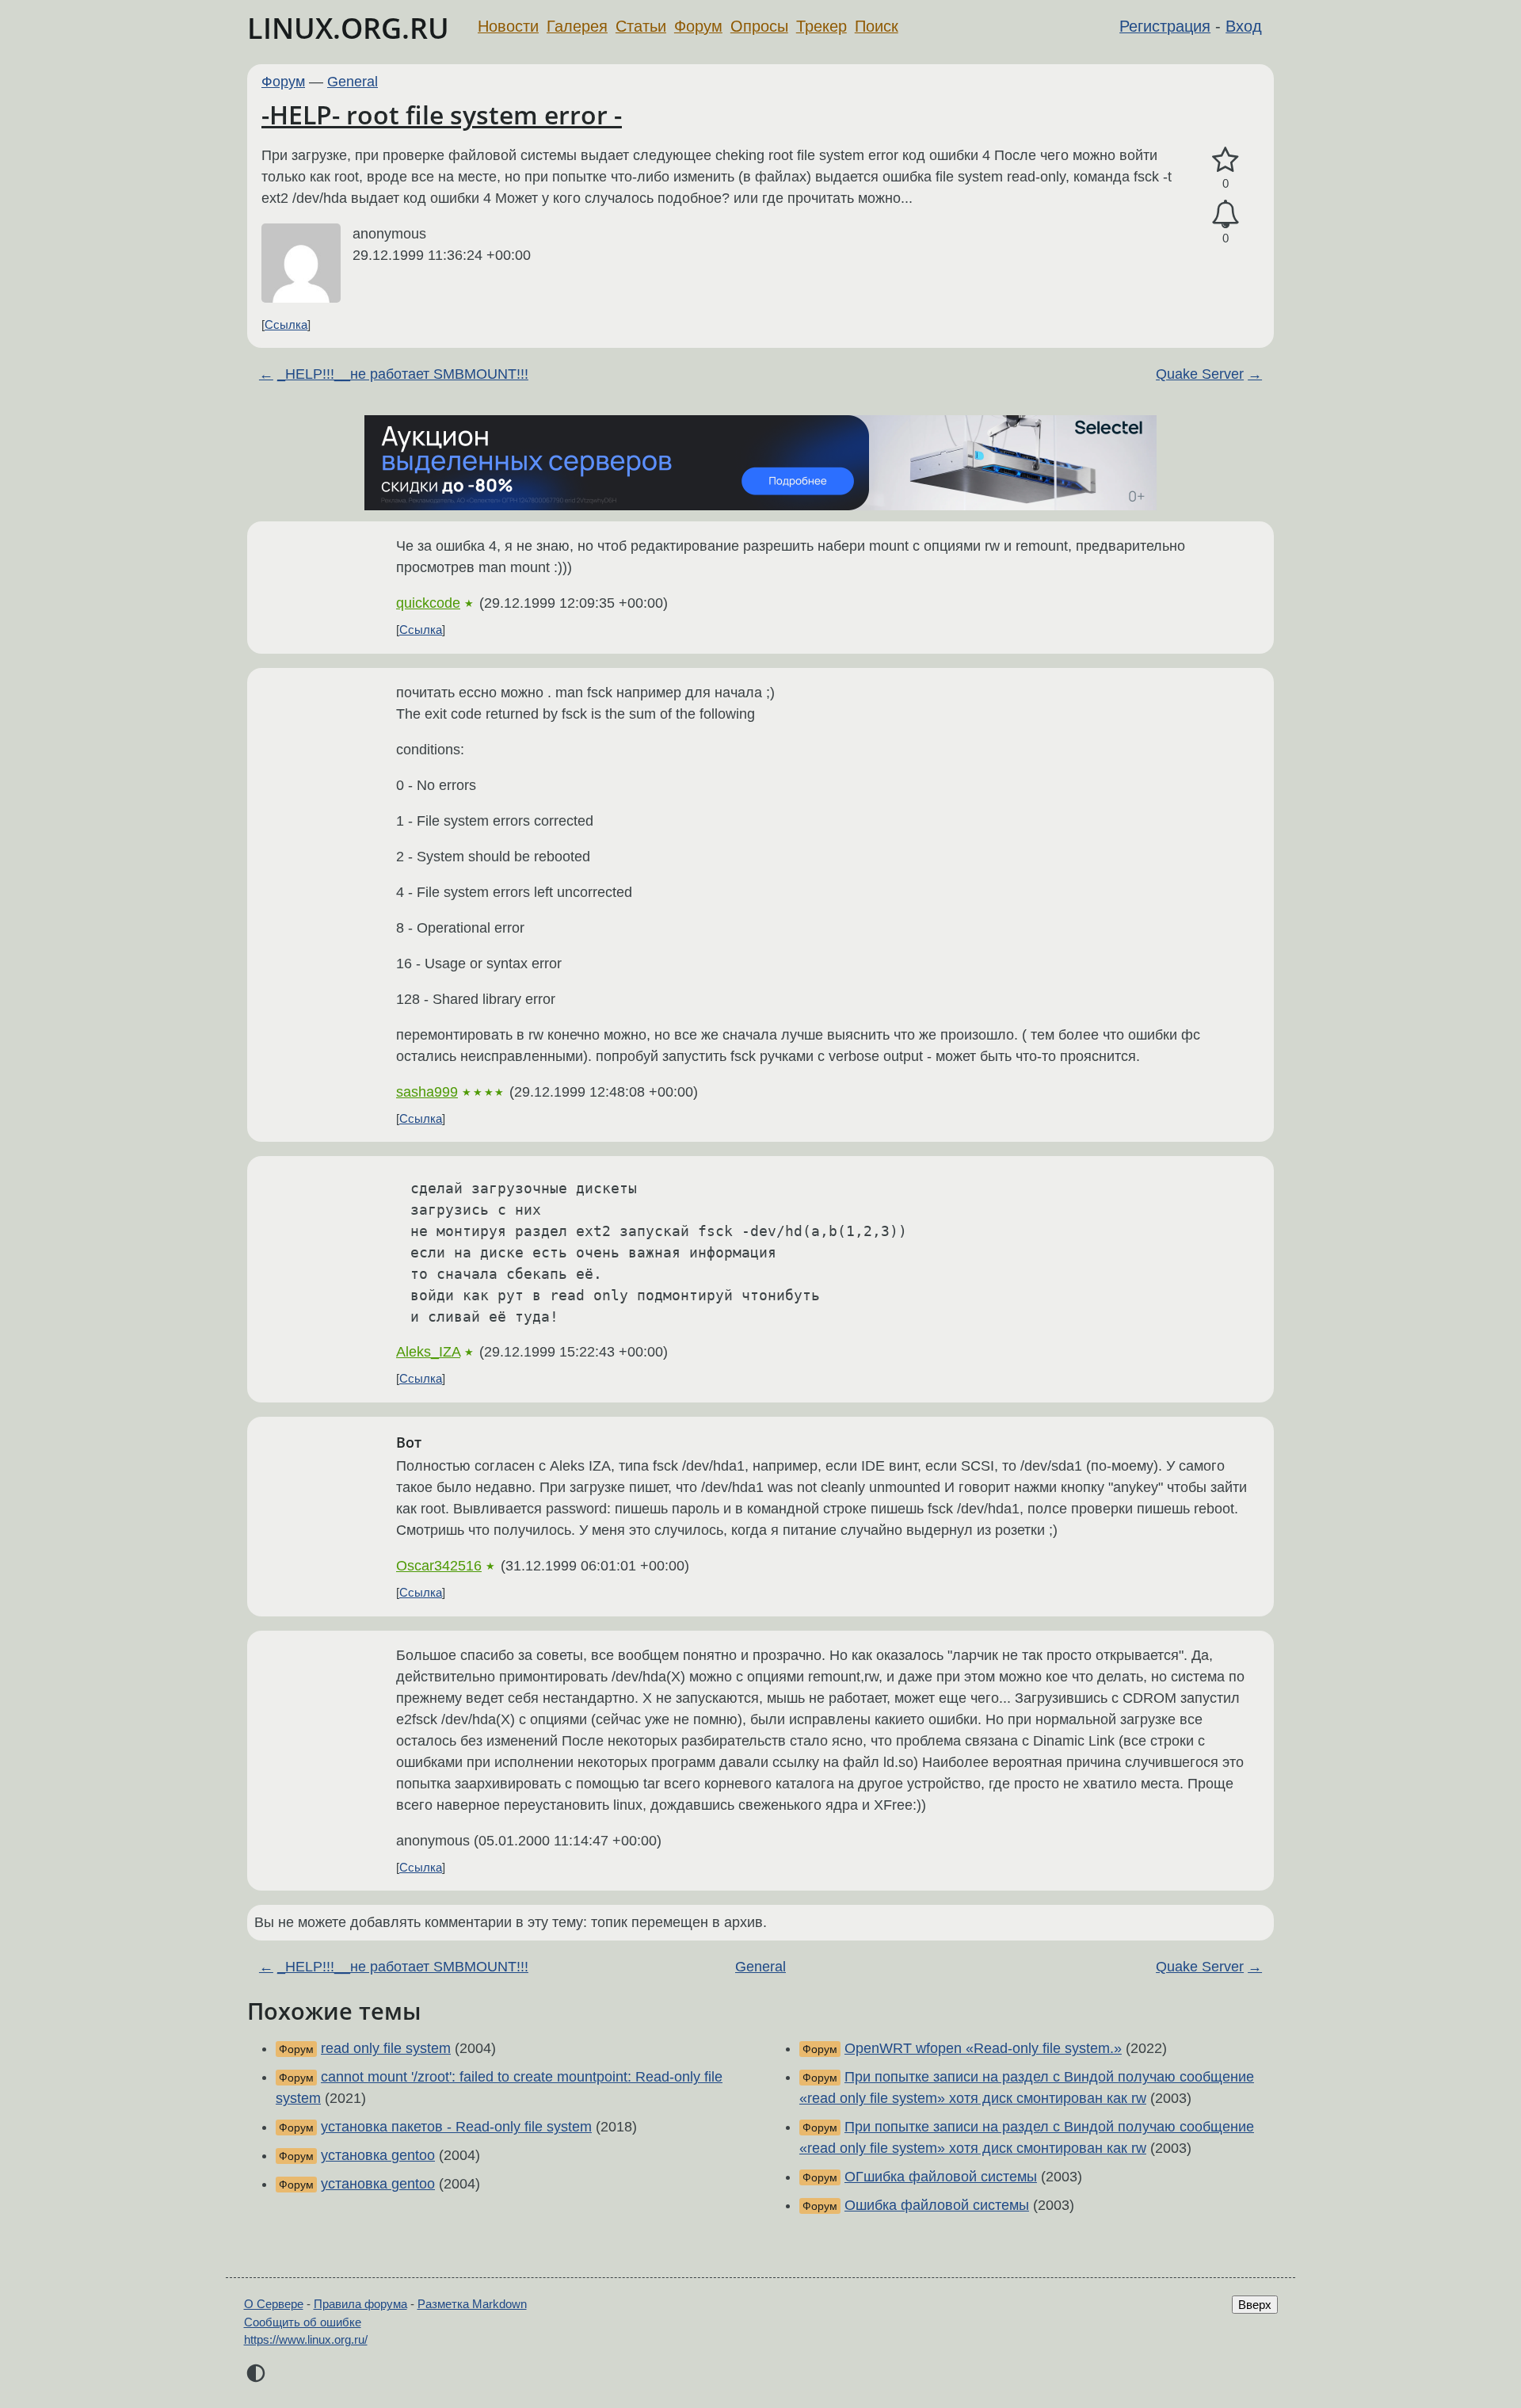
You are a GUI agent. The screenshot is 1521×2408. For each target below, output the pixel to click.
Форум (698, 26)
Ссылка (286, 324)
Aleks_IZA (428, 1352)
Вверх (1255, 2305)
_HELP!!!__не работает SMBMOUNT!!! (403, 374)
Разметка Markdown (472, 2304)
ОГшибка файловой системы (941, 2177)
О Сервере (274, 2304)
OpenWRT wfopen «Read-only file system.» (983, 2048)
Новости (508, 26)
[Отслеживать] (1226, 214)
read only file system (386, 2048)
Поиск (877, 26)
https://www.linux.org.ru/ (306, 2339)
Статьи (641, 26)
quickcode (428, 603)
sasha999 (427, 1092)
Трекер (821, 26)
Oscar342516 (439, 1566)
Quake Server (1200, 374)
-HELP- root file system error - (442, 114)
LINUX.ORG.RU (348, 28)
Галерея (577, 26)
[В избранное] (1226, 160)
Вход (1244, 26)
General (353, 82)
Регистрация (1165, 26)
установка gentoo (378, 2155)
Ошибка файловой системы (937, 2205)
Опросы (759, 26)
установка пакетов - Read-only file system (456, 2127)
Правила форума (360, 2304)
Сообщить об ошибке (303, 2322)
